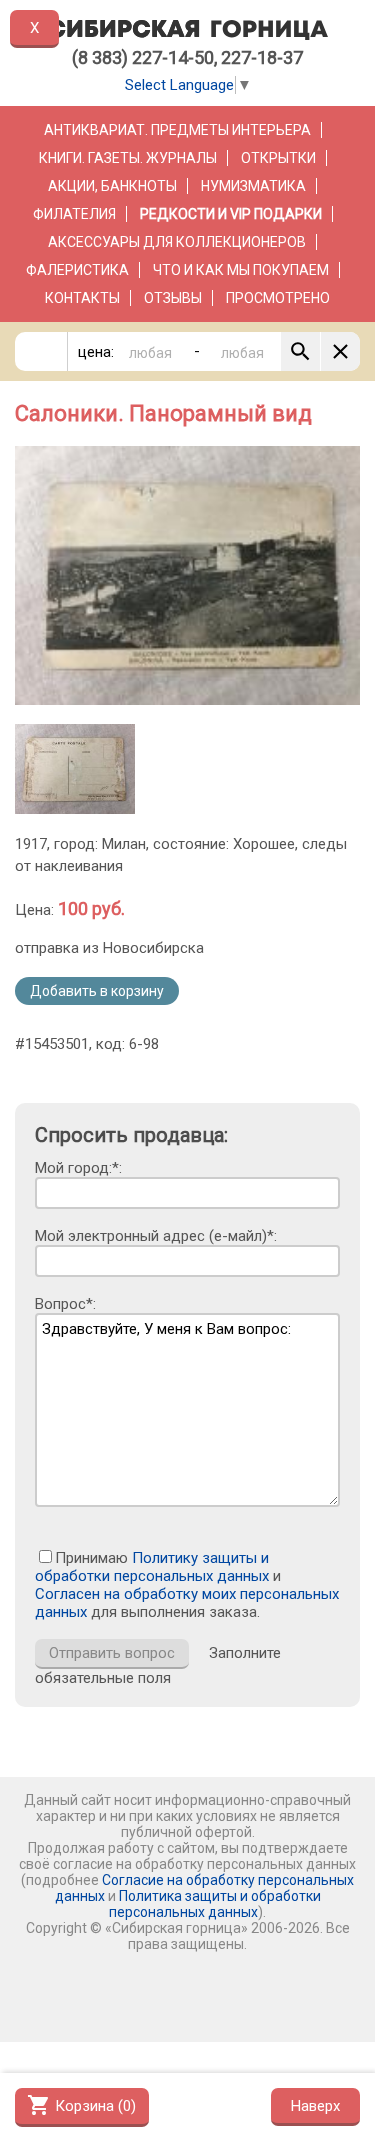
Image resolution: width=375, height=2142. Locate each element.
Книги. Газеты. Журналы (128, 158)
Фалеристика (77, 270)
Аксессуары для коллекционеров (177, 242)
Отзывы (173, 298)
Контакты (82, 298)
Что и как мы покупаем (241, 270)
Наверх (315, 2106)
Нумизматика (253, 186)
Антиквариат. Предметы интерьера (177, 130)
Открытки (278, 158)
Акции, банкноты (112, 186)
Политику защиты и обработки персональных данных (152, 1567)
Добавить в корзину (97, 991)
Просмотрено (278, 298)
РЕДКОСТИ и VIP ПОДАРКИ (231, 214)
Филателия (74, 214)
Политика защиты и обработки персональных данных (215, 1904)
